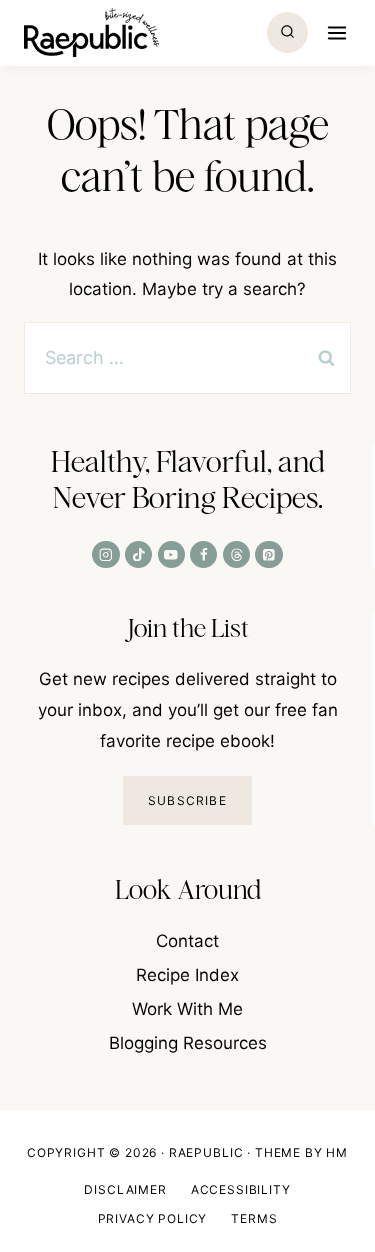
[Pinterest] (268, 554)
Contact (187, 941)
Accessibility (241, 1189)
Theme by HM (301, 1152)
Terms (254, 1218)
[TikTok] (138, 554)
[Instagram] (105, 554)
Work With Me (187, 1009)
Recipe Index (187, 975)
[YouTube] (171, 554)
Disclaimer (125, 1189)
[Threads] (236, 554)
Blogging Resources (188, 1043)
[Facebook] (203, 554)
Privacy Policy (153, 1218)
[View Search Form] (287, 32)
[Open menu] (334, 32)
